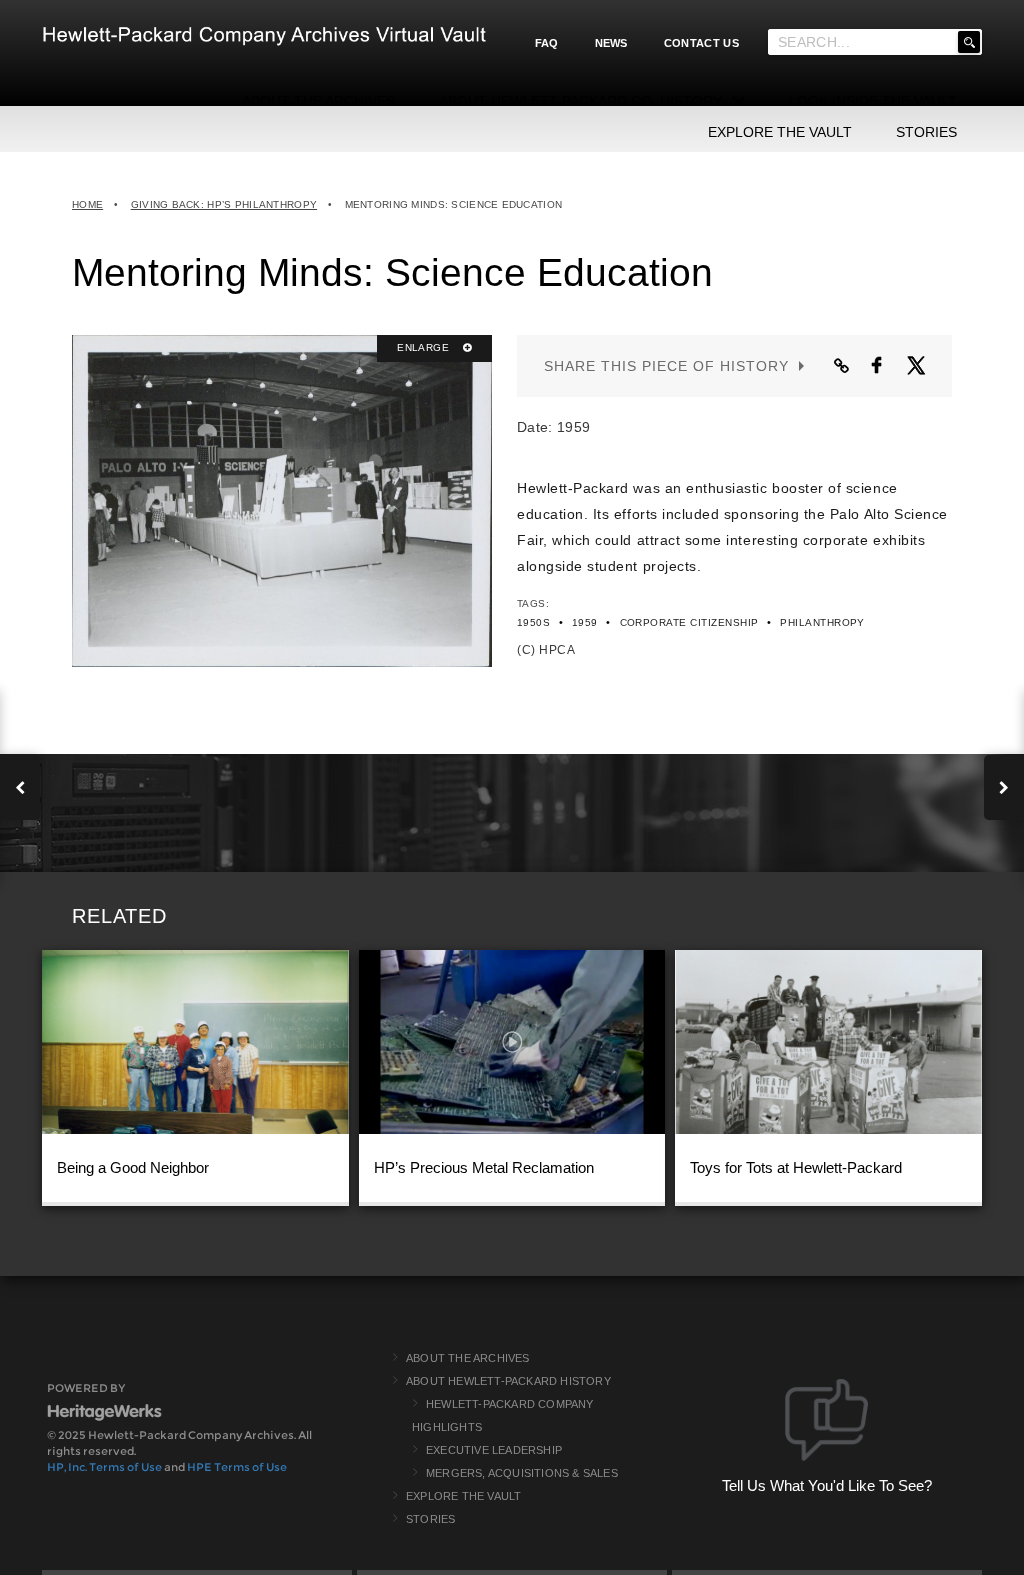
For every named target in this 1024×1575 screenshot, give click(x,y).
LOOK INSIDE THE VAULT (873, 101)
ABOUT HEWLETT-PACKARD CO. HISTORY (580, 101)
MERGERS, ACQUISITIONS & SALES (522, 1473)
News (611, 43)
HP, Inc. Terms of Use (104, 1467)
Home (87, 204)
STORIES (926, 132)
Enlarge (424, 347)
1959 (585, 622)
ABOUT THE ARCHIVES (318, 101)
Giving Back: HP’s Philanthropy (224, 204)
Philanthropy (822, 622)
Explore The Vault (463, 1496)
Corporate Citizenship (689, 622)
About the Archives (468, 1358)
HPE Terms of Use (237, 1467)
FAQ (547, 43)
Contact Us (701, 43)
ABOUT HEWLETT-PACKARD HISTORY (508, 1381)
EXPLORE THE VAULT (780, 132)
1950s (533, 622)
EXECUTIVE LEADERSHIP (494, 1450)
